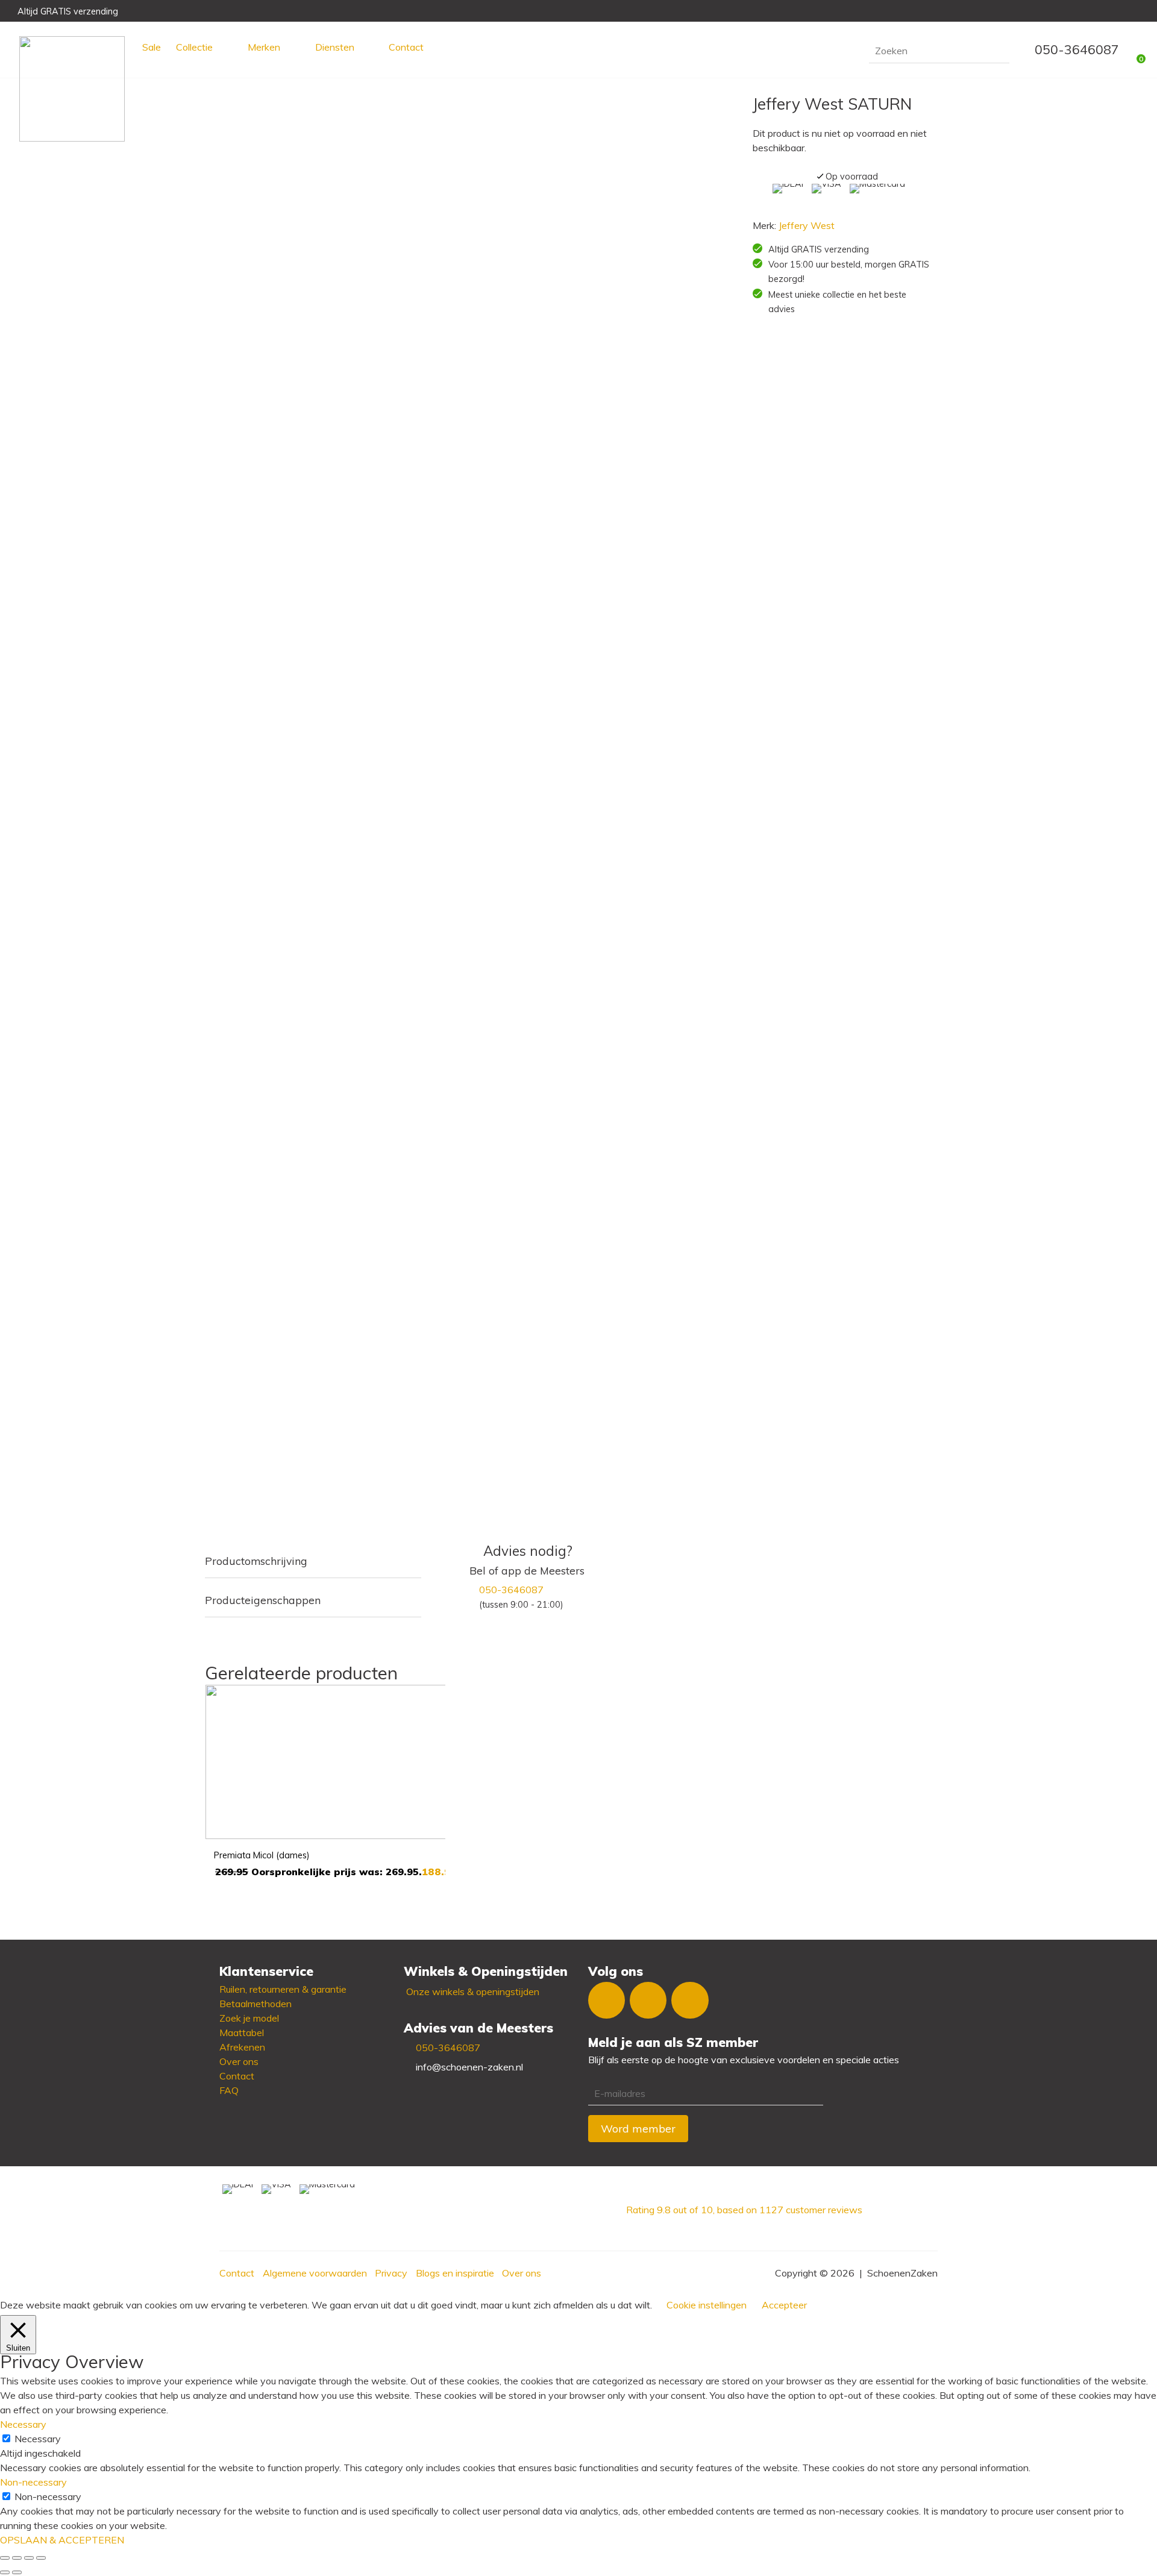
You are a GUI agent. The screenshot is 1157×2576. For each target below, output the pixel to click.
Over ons (239, 2061)
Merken (264, 47)
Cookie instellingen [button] (707, 2305)
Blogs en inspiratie (455, 2273)
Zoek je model (249, 2018)
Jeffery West (807, 225)
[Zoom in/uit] (5, 2558)
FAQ (229, 2090)
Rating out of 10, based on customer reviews (744, 2210)
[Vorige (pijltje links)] (5, 2572)
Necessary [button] (23, 2424)
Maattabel (242, 2032)
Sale (152, 47)
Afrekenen (242, 2047)
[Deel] (29, 2558)
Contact (406, 47)
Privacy (391, 2273)
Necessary (38, 2439)
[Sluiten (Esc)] (41, 2558)
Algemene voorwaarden (315, 2273)
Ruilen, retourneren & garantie (283, 1989)
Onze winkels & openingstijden (473, 1992)
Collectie (194, 47)
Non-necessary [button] (33, 2482)
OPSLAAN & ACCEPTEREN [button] (62, 2540)
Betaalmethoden (256, 2004)
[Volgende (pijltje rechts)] (17, 2572)
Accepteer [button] (784, 2305)
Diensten (335, 47)
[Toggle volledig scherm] (17, 2558)
